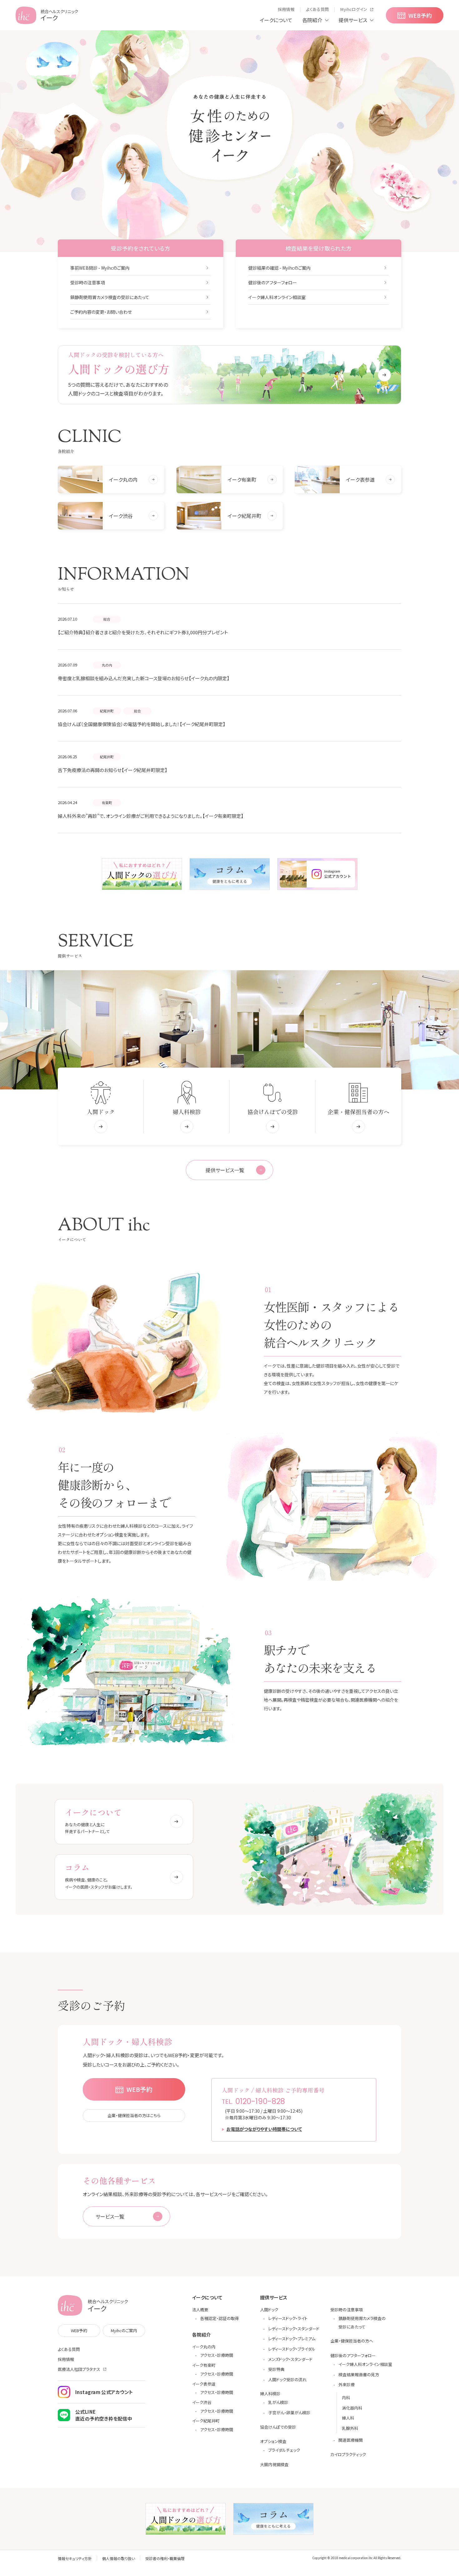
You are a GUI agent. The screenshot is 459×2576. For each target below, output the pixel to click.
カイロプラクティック (348, 2454)
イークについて (276, 20)
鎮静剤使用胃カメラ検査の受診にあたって (110, 297)
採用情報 (66, 2359)
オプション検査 (273, 2441)
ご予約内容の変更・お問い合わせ (101, 312)
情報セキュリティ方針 (75, 2558)
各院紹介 (312, 20)
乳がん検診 (278, 2402)
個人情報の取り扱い (118, 2558)
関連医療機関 (351, 2440)
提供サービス (353, 20)
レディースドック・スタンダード (294, 2329)
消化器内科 (352, 2408)
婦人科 (348, 2418)
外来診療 (347, 2384)
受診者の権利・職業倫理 (165, 2558)
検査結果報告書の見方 (359, 2374)
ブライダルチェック (284, 2450)
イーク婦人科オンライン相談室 (277, 297)
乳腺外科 (350, 2428)
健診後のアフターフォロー (273, 283)
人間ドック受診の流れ (287, 2379)
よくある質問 (69, 2349)
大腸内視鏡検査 (274, 2464)
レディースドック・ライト (288, 2318)
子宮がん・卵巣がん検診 (289, 2413)
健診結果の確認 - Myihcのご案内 (279, 268)
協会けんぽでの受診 (278, 2427)
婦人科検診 (270, 2394)
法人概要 (200, 2310)
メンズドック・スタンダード (290, 2359)
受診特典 (276, 2369)
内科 (346, 2398)
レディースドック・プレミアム (292, 2339)
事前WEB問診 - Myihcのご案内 (100, 268)
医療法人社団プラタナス (79, 2369)
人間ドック (269, 2310)
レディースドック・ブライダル (292, 2349)
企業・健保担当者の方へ (352, 2341)
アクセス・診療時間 (217, 2355)
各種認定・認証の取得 (220, 2318)
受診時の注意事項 (88, 283)
